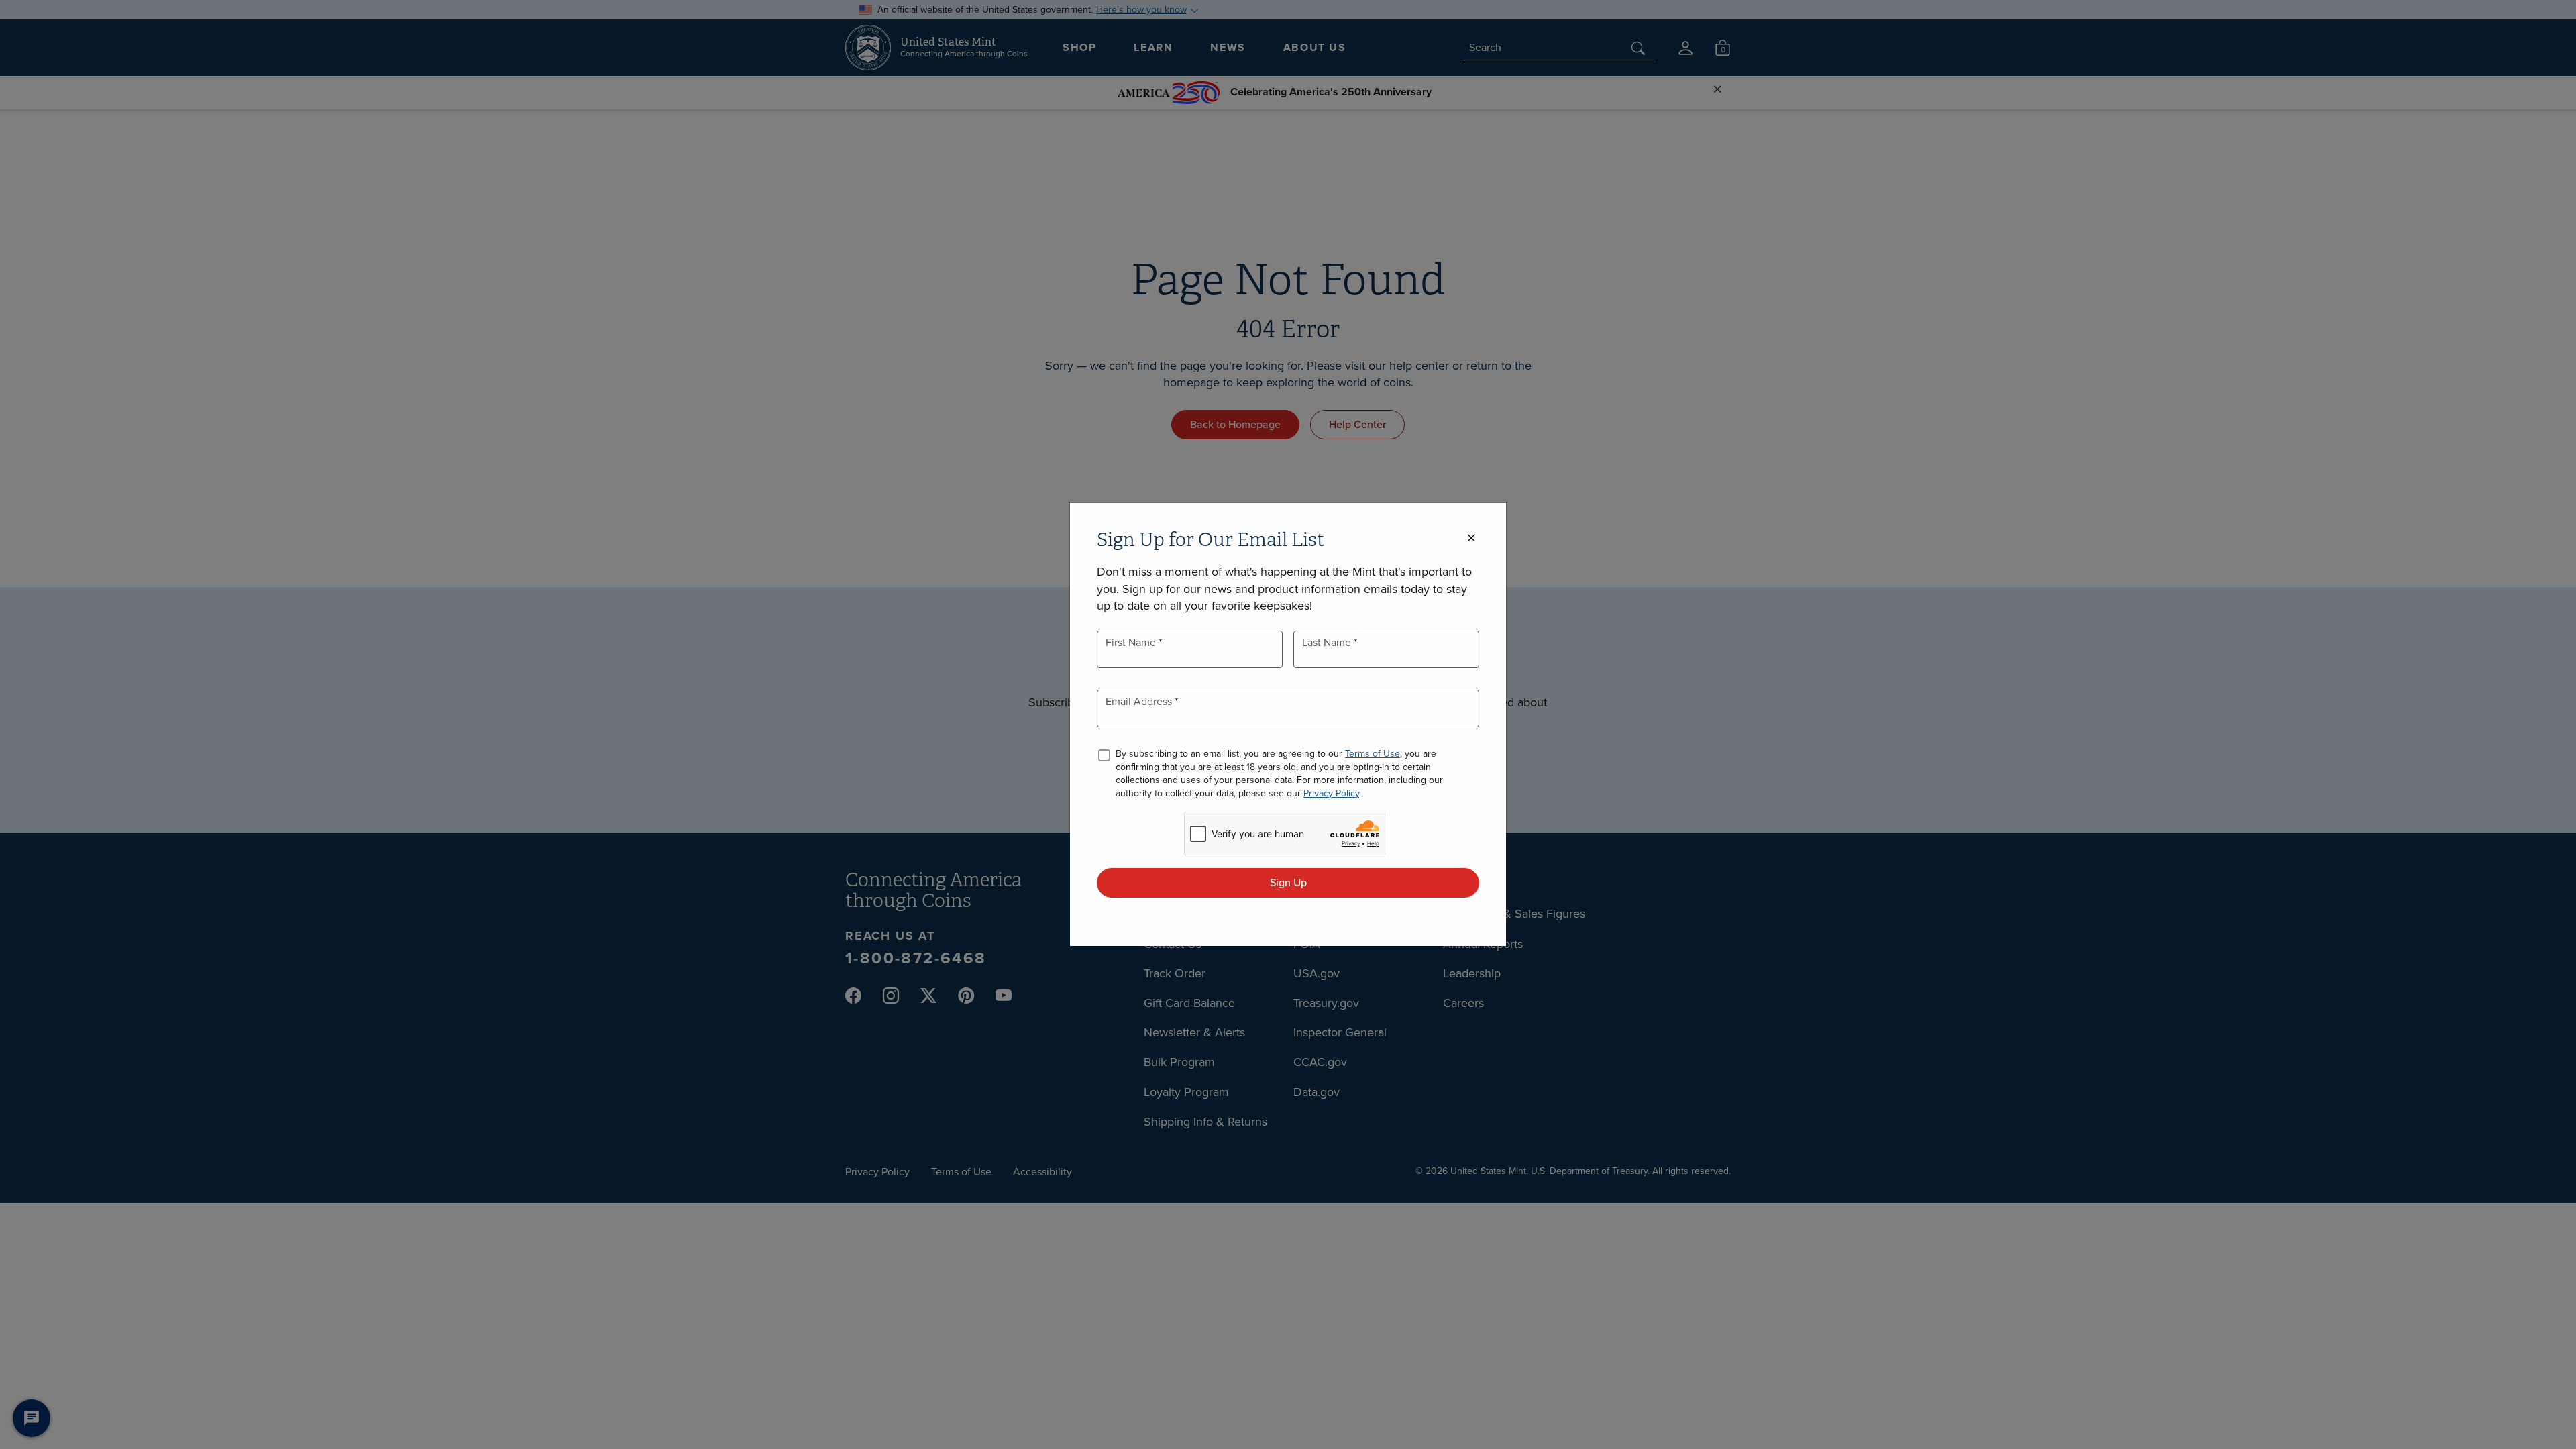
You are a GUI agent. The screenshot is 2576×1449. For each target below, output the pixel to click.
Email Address (1140, 701)
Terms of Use (1373, 754)
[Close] (1471, 538)
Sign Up (1288, 882)
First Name (1132, 642)
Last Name (1328, 642)
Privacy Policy (1331, 793)
